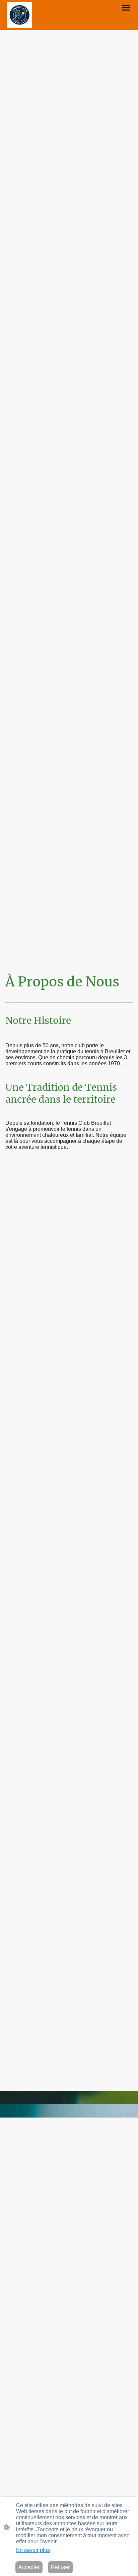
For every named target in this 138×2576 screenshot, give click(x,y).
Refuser (60, 2567)
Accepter (29, 2567)
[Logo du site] (19, 15)
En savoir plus (33, 2550)
